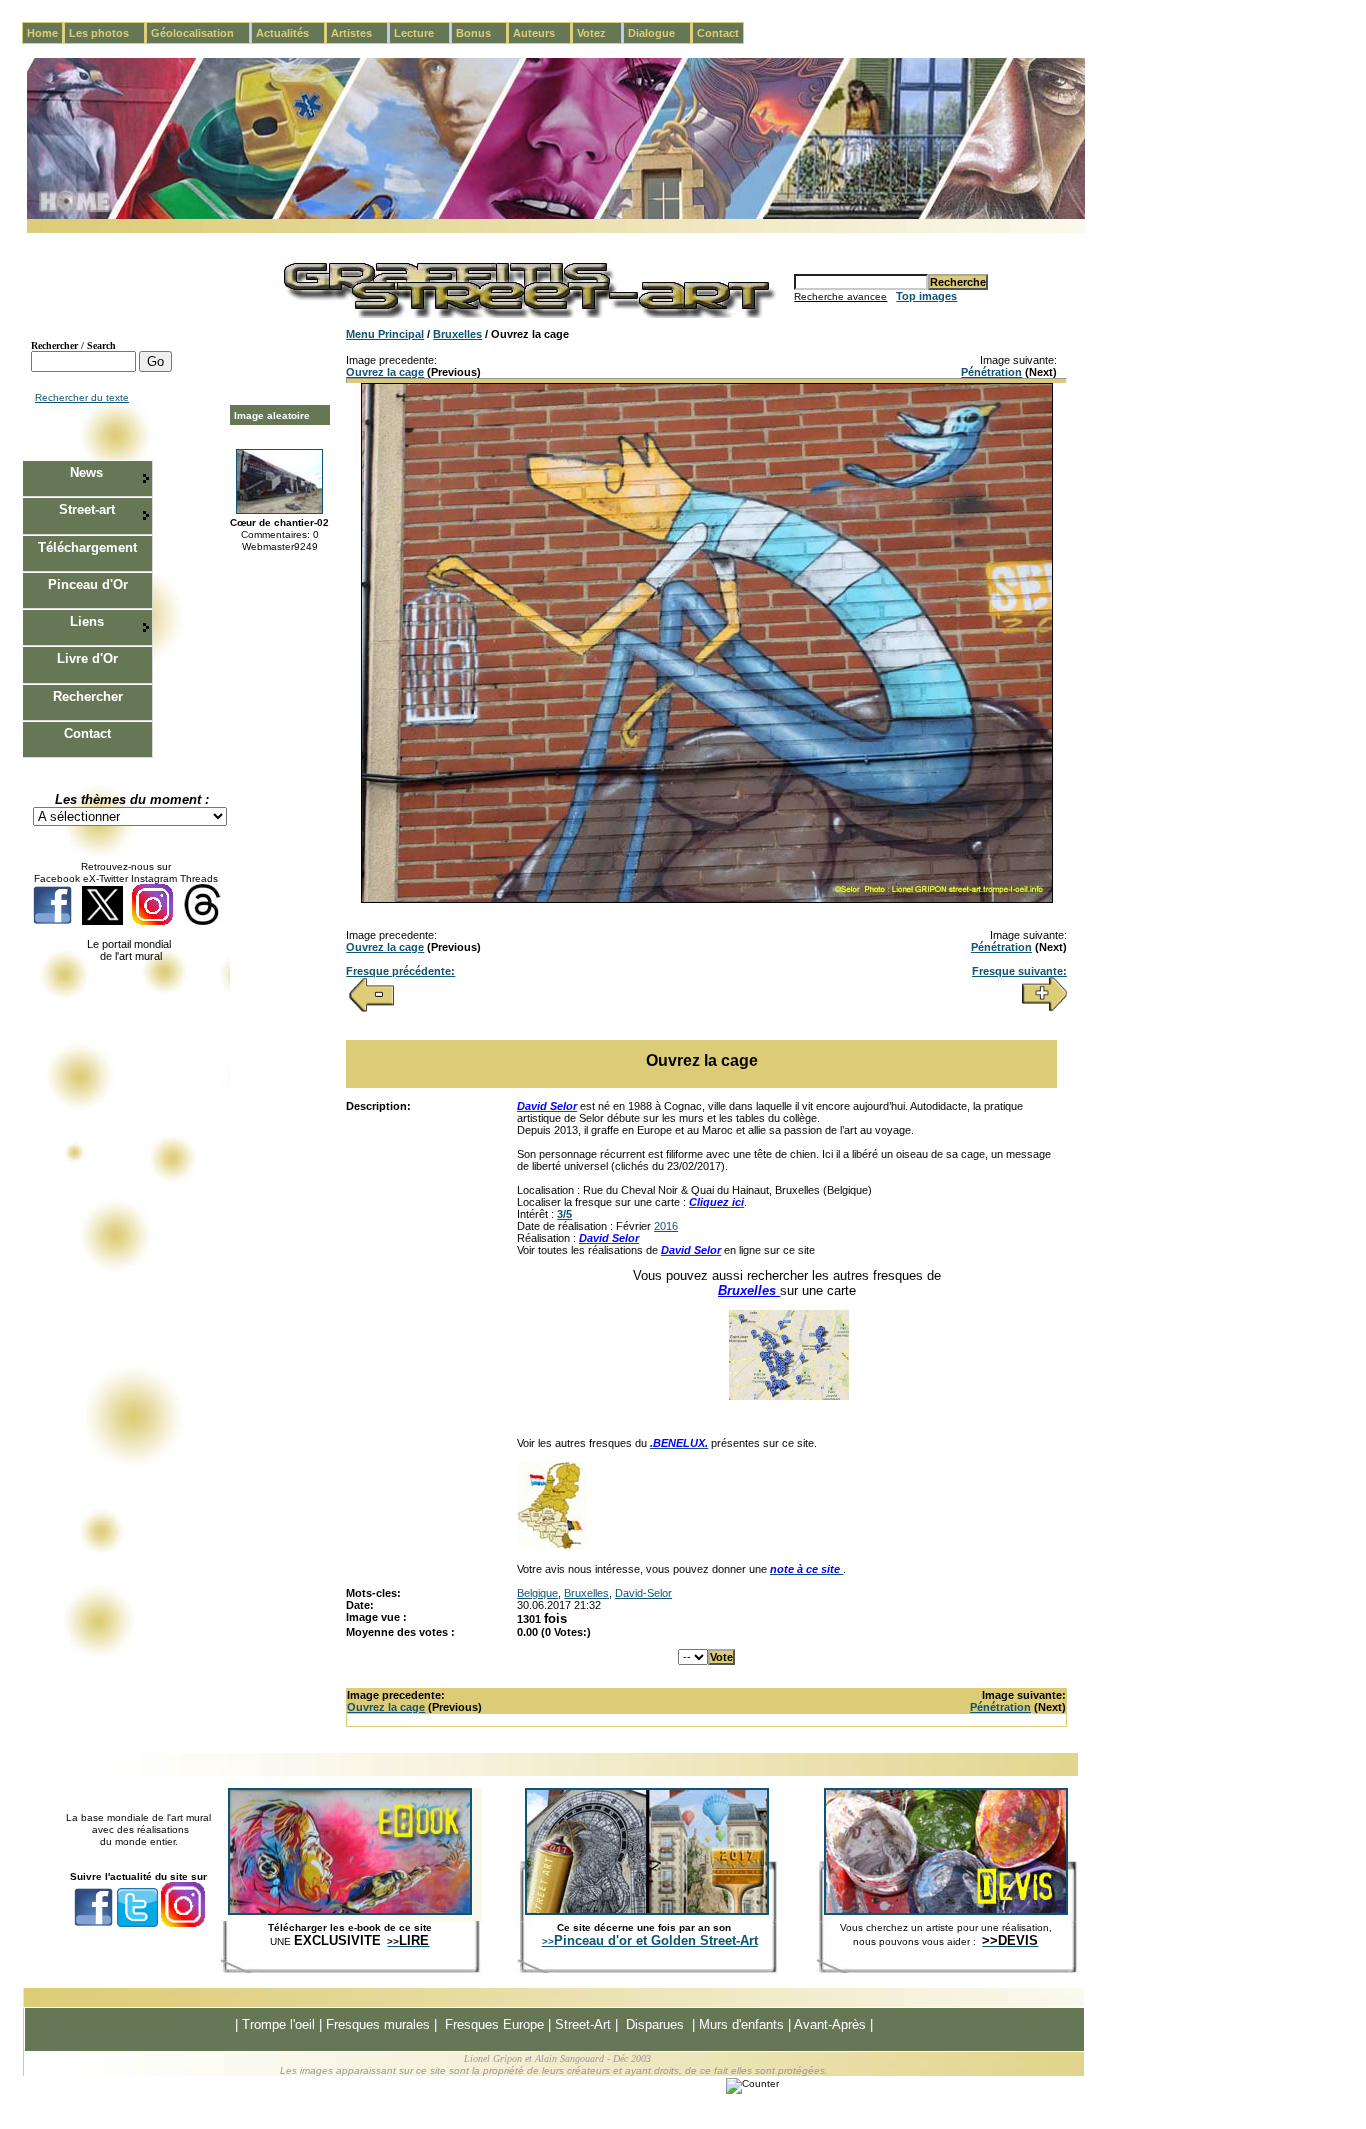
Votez (599, 33)
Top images (926, 296)
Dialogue (659, 33)
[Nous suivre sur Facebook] (52, 921)
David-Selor (643, 1593)
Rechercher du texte (82, 397)
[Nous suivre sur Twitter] (102, 921)
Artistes (359, 33)
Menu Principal (385, 334)
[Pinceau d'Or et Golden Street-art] (647, 1911)
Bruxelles (457, 334)
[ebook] (350, 1911)
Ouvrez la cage (385, 372)
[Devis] (946, 1911)
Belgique (537, 1593)
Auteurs (542, 33)
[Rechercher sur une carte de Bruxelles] (789, 1396)
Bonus (481, 33)
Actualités (290, 33)
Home (42, 33)
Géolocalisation (200, 33)
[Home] (556, 215)
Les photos (107, 33)
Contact (718, 33)
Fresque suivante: (1019, 971)
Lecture (422, 33)
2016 (666, 1226)
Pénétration (991, 372)
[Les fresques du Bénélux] (552, 1545)
